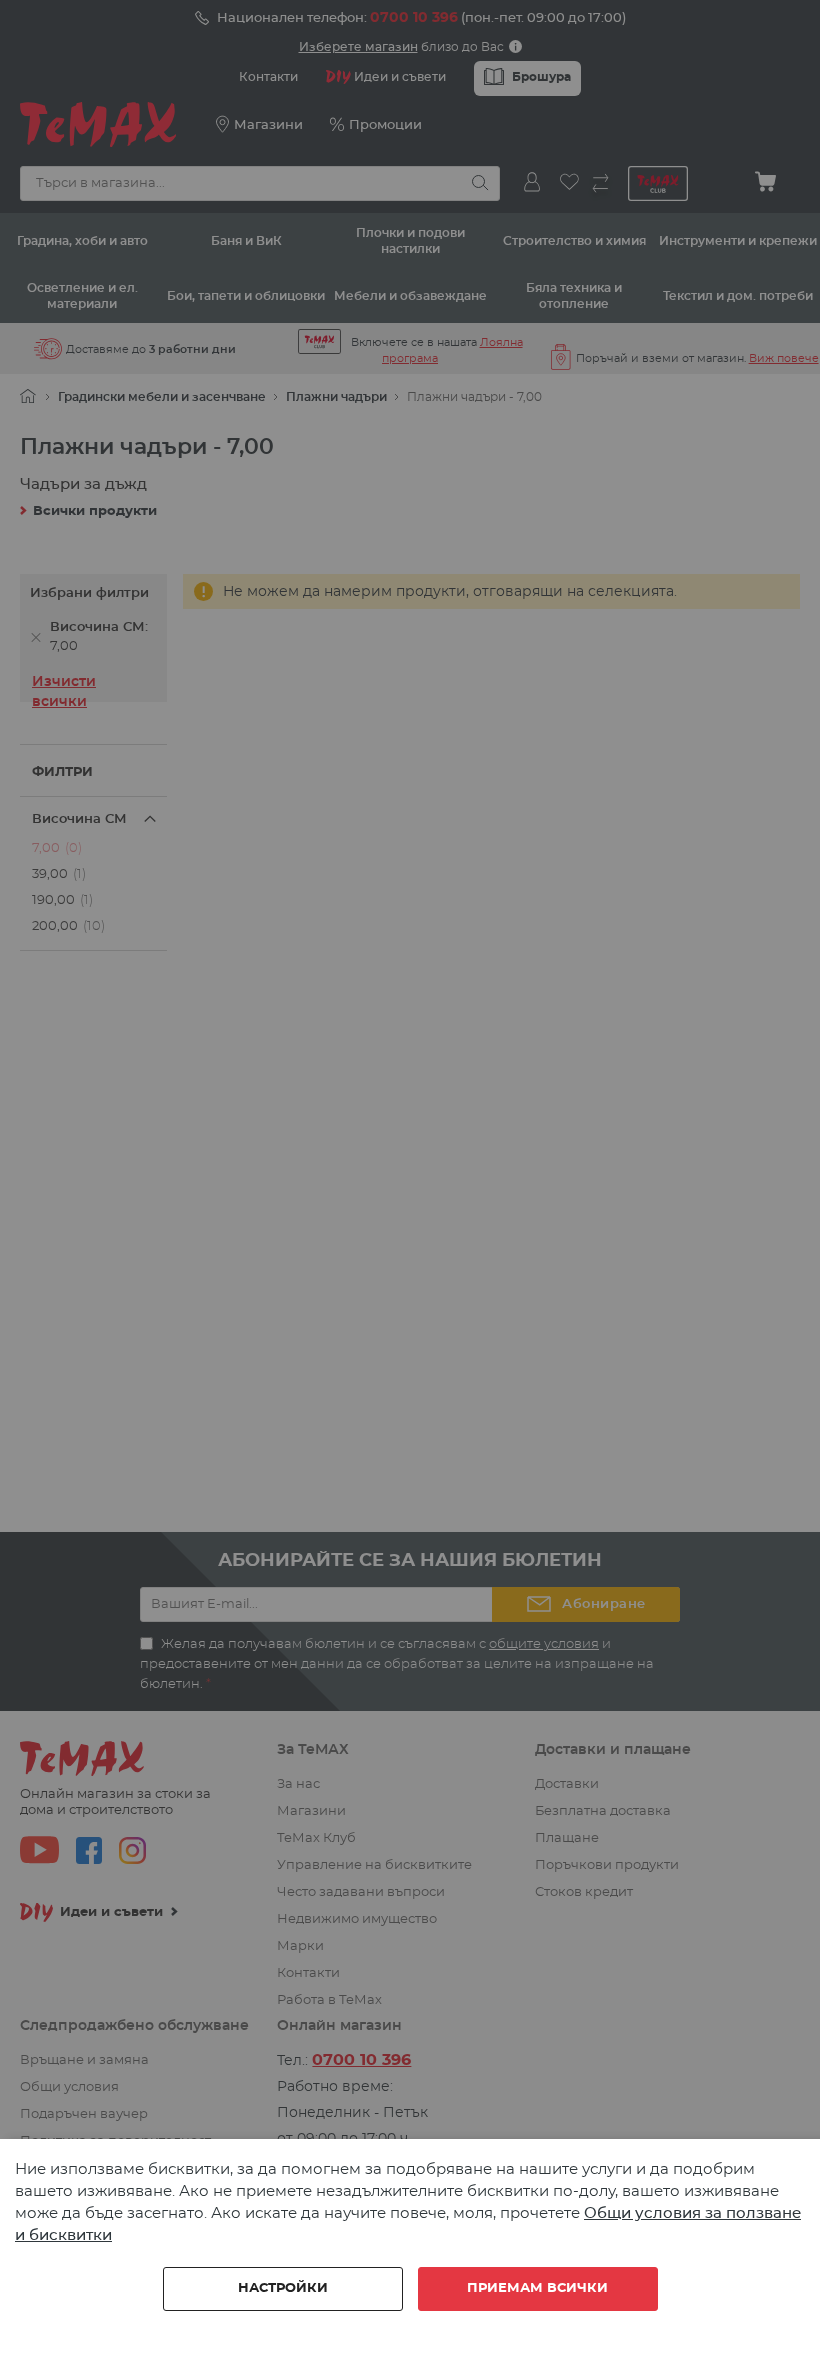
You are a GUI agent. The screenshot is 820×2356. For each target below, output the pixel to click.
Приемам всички (537, 2288)
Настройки (283, 2288)
